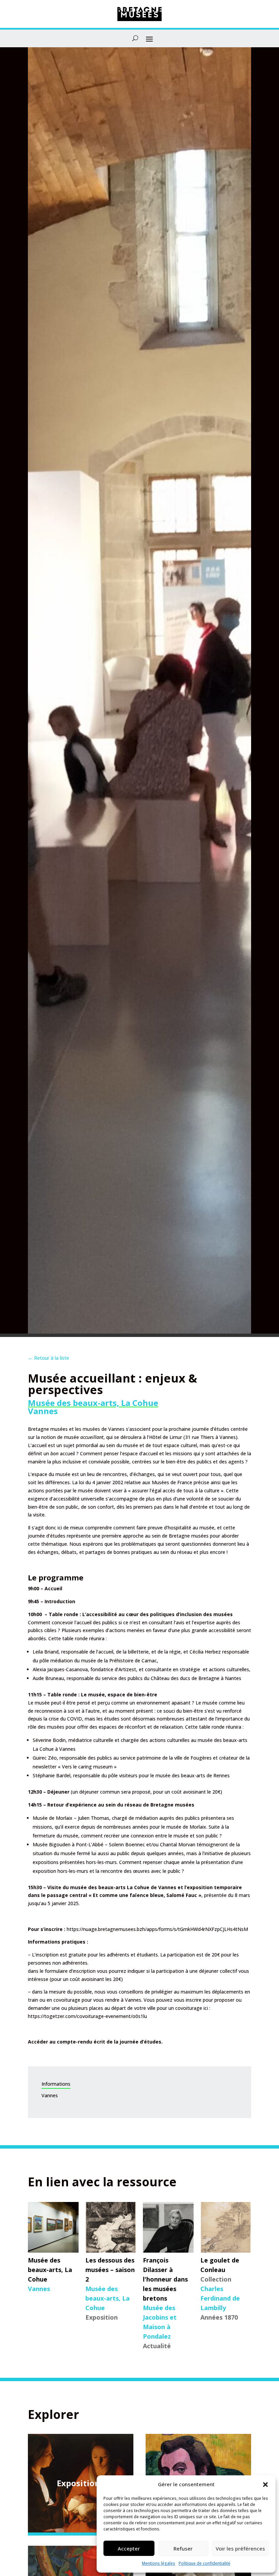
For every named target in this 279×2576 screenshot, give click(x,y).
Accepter (129, 2548)
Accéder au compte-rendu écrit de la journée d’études (95, 2042)
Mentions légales (159, 2563)
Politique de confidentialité (204, 2563)
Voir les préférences (240, 2548)
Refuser (183, 2548)
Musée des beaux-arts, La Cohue (93, 1403)
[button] (265, 2485)
